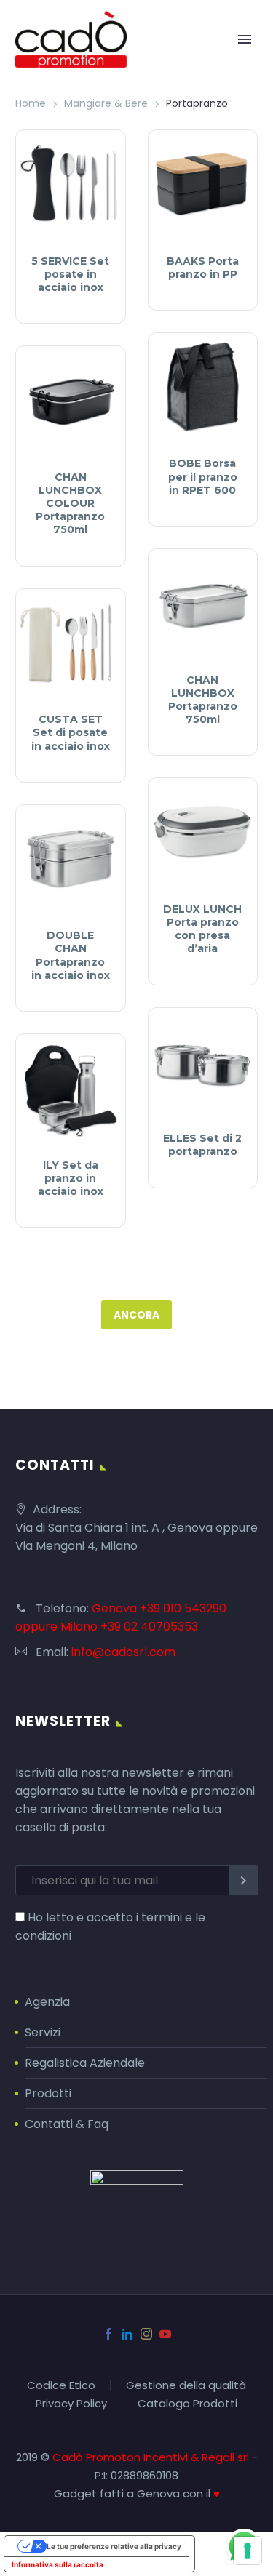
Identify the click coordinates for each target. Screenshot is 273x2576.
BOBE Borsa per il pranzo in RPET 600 (203, 476)
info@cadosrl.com (123, 1652)
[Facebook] (108, 2334)
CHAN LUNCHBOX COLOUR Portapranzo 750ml (70, 504)
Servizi (43, 2032)
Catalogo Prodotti (187, 2404)
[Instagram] (146, 2334)
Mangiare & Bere (106, 103)
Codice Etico (61, 2386)
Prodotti (48, 2093)
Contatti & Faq (67, 2124)
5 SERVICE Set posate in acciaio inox (70, 274)
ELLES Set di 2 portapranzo (202, 1145)
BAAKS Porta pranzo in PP (203, 268)
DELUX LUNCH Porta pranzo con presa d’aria (202, 929)
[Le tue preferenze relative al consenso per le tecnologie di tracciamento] (248, 2551)
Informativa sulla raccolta (58, 2564)
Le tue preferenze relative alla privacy (114, 2546)
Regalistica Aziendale (85, 2063)
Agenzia (47, 2002)
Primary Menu (245, 39)
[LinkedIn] (127, 2334)
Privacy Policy (71, 2404)
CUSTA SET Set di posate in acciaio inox (71, 732)
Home (31, 103)
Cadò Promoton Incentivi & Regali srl (152, 2457)
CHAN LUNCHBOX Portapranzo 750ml (203, 700)
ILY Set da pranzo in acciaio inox (71, 1178)
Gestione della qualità (186, 2386)
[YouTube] (165, 2334)
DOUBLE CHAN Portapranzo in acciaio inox (71, 955)
